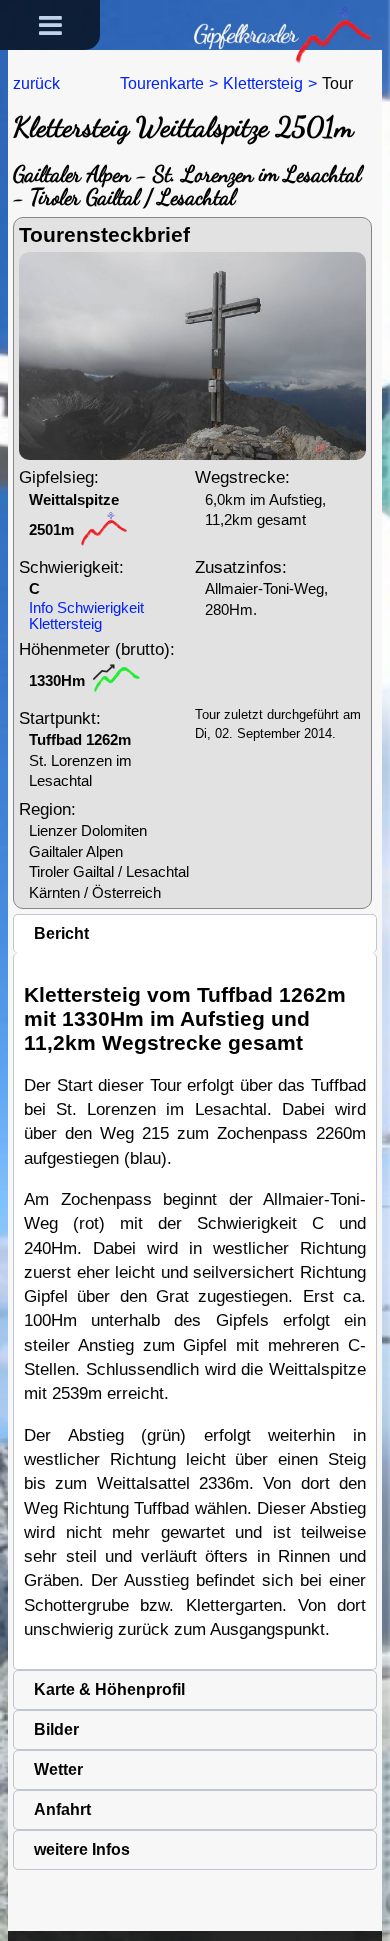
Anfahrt (62, 1809)
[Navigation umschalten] (50, 25)
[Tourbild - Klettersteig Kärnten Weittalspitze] (192, 354)
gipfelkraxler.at (236, 13)
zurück (36, 83)
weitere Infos (82, 1849)
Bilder (56, 1729)
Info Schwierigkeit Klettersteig (86, 616)
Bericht (61, 933)
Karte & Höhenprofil (109, 1689)
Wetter (58, 1769)
